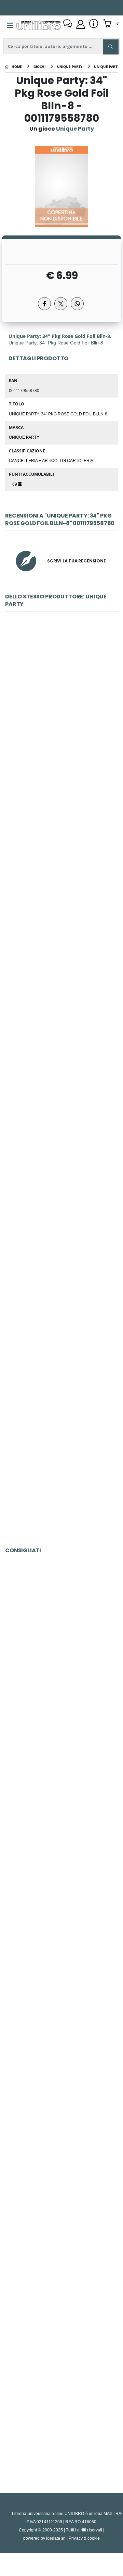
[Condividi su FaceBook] (44, 304)
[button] (111, 24)
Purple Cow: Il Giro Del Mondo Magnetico (61, 1804)
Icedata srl (56, 2538)
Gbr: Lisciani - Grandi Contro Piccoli (61, 2109)
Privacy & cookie (84, 2538)
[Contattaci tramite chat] (68, 24)
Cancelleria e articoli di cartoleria (51, 460)
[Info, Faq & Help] (94, 24)
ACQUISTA (65, 754)
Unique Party (24, 437)
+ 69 (13, 484)
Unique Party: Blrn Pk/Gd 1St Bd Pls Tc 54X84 (61, 1468)
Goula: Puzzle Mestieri (61, 1956)
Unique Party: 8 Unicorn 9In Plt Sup (61, 1010)
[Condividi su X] (61, 304)
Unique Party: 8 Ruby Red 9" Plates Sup (62, 704)
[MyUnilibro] (81, 24)
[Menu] (10, 25)
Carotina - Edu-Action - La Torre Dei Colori (61, 1651)
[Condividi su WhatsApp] (77, 304)
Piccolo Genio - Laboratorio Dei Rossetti (62, 2414)
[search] (111, 47)
